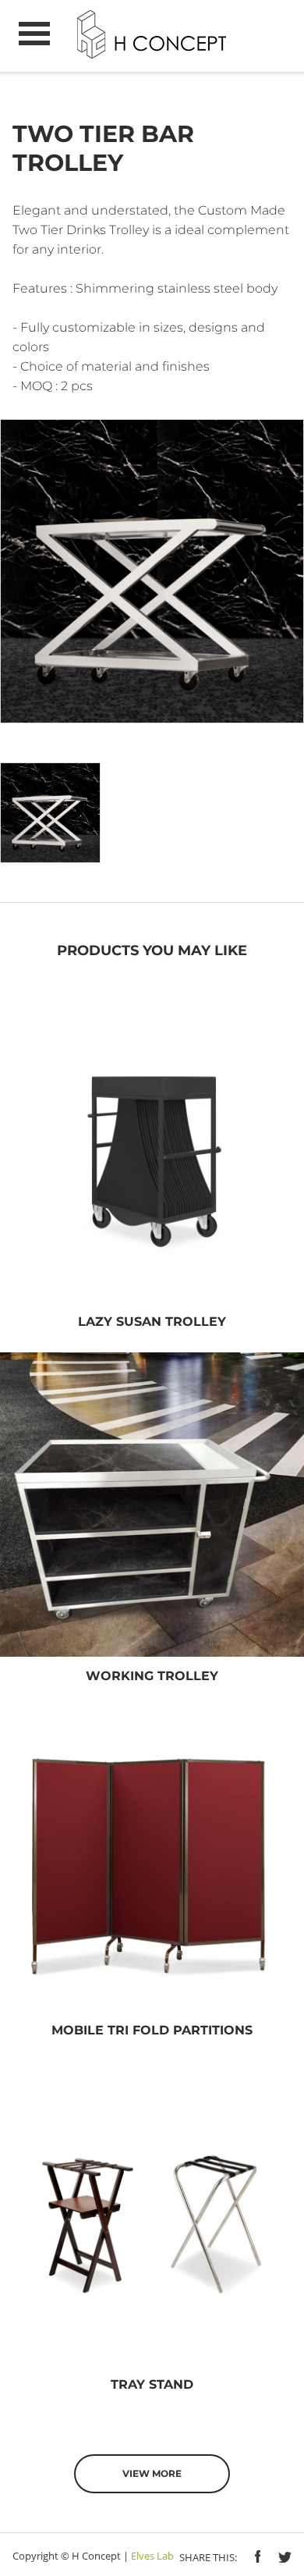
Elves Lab (152, 2556)
